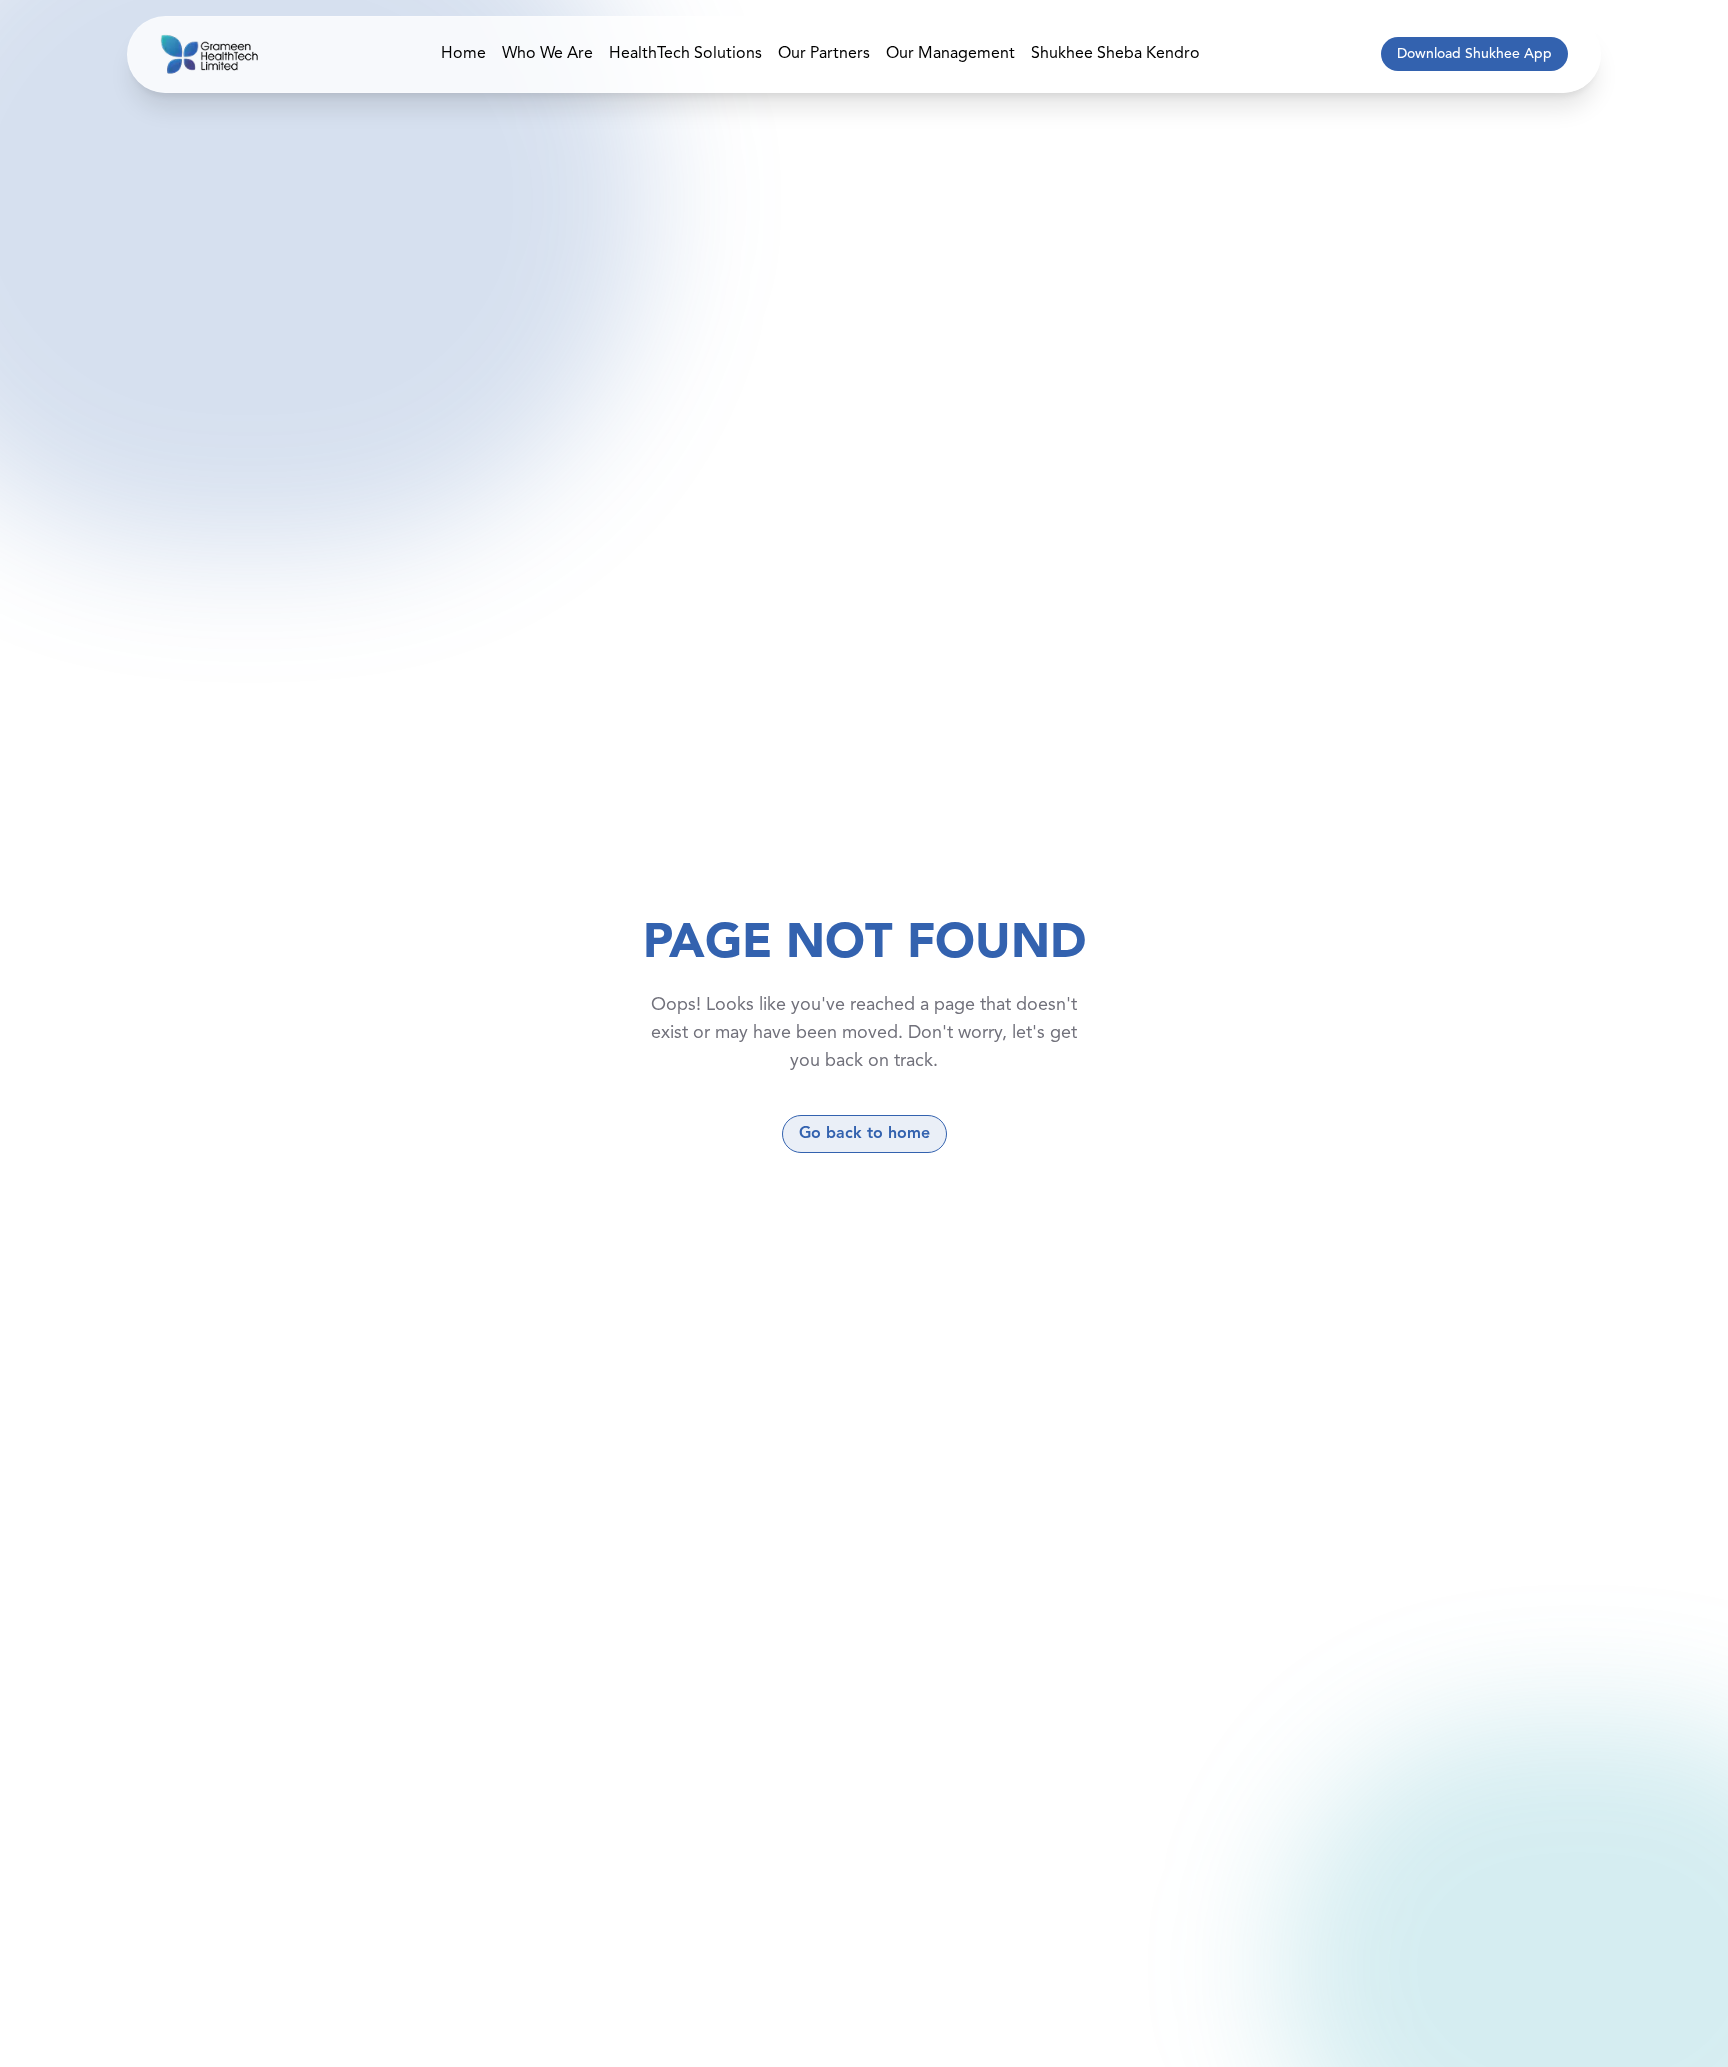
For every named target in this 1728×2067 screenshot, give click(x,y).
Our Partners (824, 54)
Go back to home (864, 1134)
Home (463, 54)
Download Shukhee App (1474, 54)
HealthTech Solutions (685, 54)
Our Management (950, 54)
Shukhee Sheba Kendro (1115, 54)
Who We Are (547, 54)
